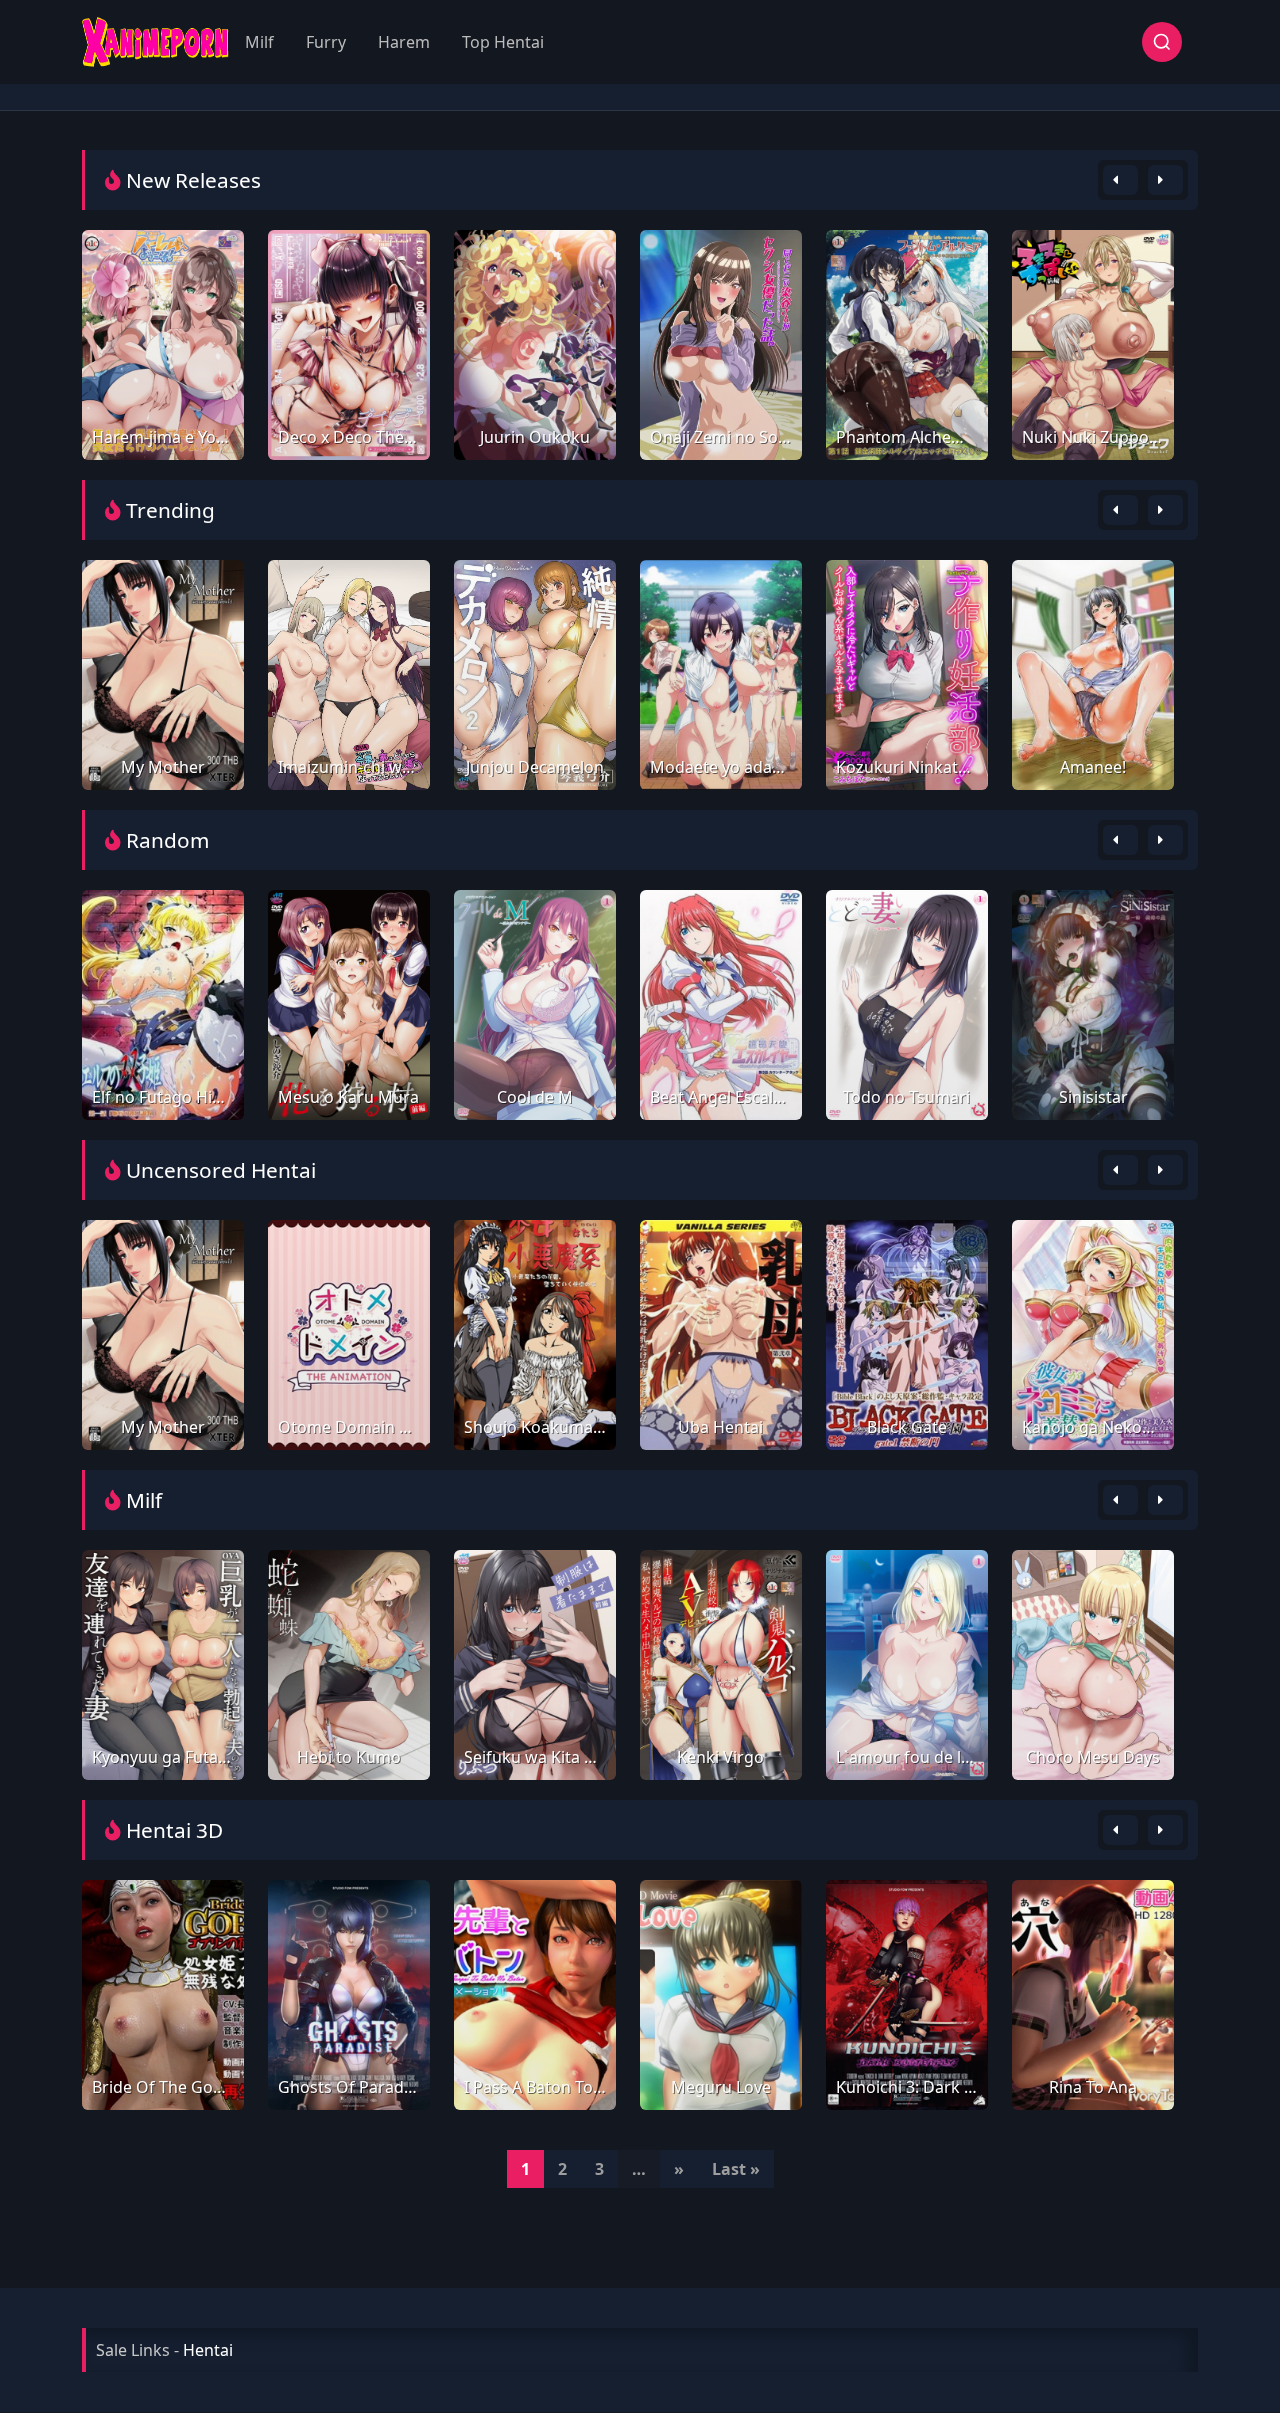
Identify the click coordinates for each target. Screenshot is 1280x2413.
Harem (404, 42)
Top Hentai (503, 42)
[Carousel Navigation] (1143, 180)
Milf (259, 42)
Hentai (208, 2350)
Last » (736, 2169)
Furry (326, 42)
